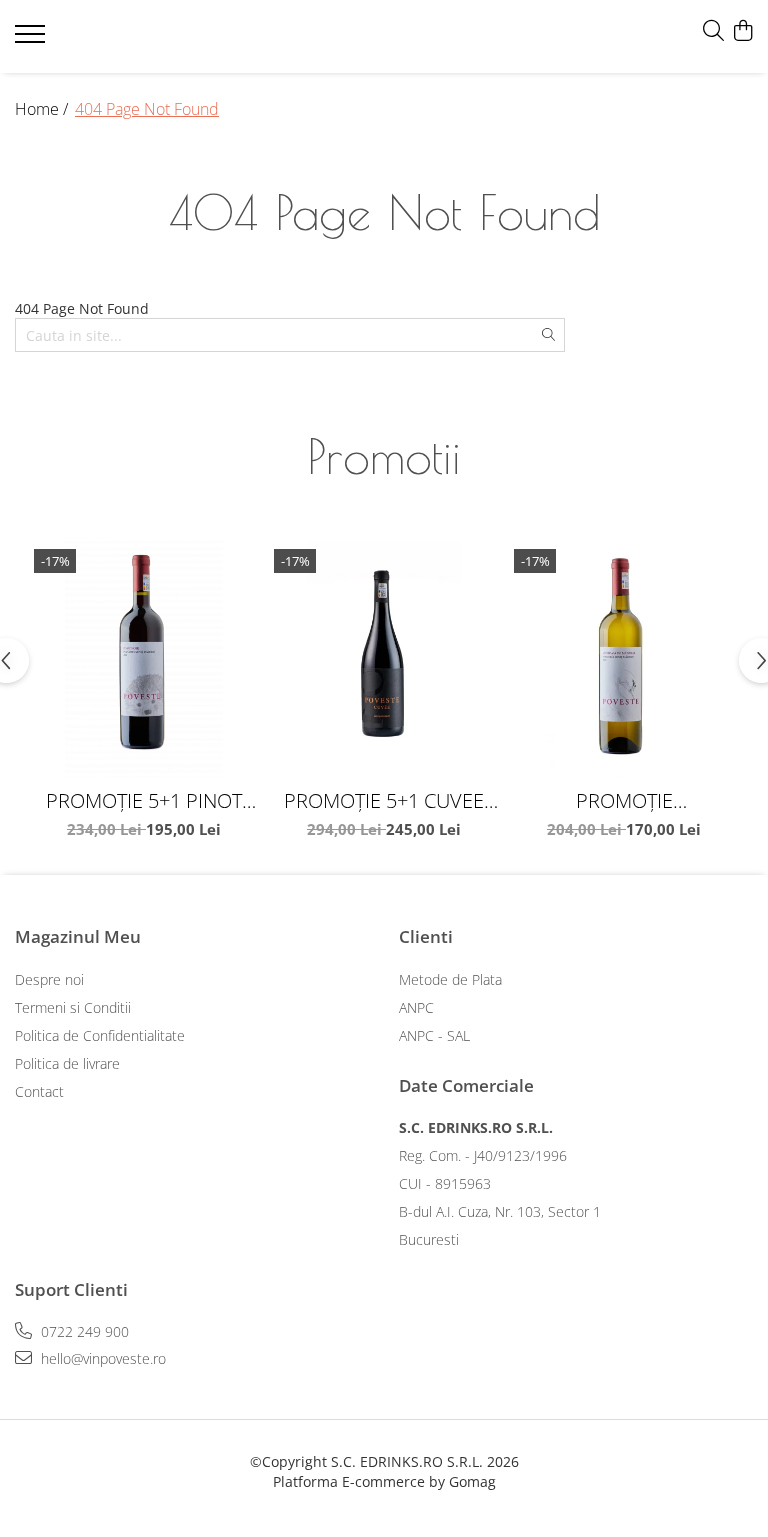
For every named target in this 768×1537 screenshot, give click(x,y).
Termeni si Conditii (73, 1007)
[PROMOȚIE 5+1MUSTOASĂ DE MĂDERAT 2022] (624, 659)
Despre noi (49, 979)
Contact (39, 1091)
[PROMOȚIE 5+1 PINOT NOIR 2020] (144, 659)
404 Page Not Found (147, 109)
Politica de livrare (67, 1063)
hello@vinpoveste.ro (101, 1358)
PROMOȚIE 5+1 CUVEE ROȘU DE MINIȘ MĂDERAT (384, 800)
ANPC (416, 1007)
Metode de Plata (450, 979)
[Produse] (32, 40)
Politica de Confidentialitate (100, 1035)
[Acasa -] (135, 37)
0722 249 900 (83, 1331)
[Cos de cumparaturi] (742, 31)
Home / (43, 109)
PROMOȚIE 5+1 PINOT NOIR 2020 (144, 800)
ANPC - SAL (434, 1035)
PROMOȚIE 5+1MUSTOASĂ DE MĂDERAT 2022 (624, 800)
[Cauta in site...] (713, 31)
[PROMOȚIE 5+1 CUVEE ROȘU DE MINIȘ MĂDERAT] (384, 659)
